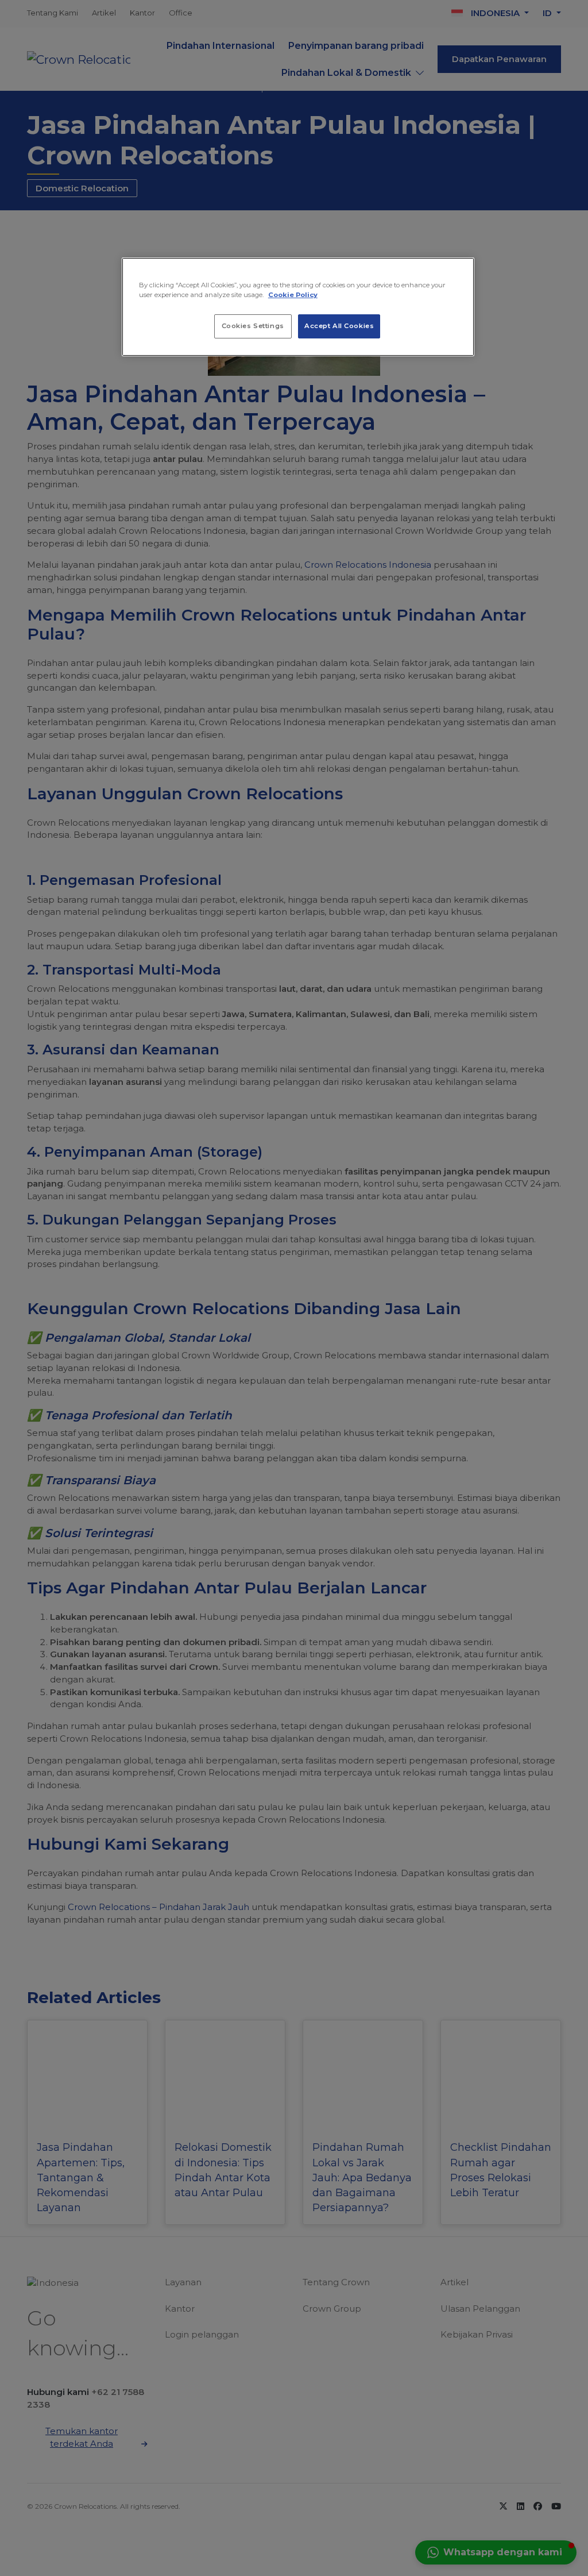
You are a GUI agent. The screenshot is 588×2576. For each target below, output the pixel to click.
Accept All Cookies (339, 326)
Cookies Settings (253, 326)
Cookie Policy (293, 295)
